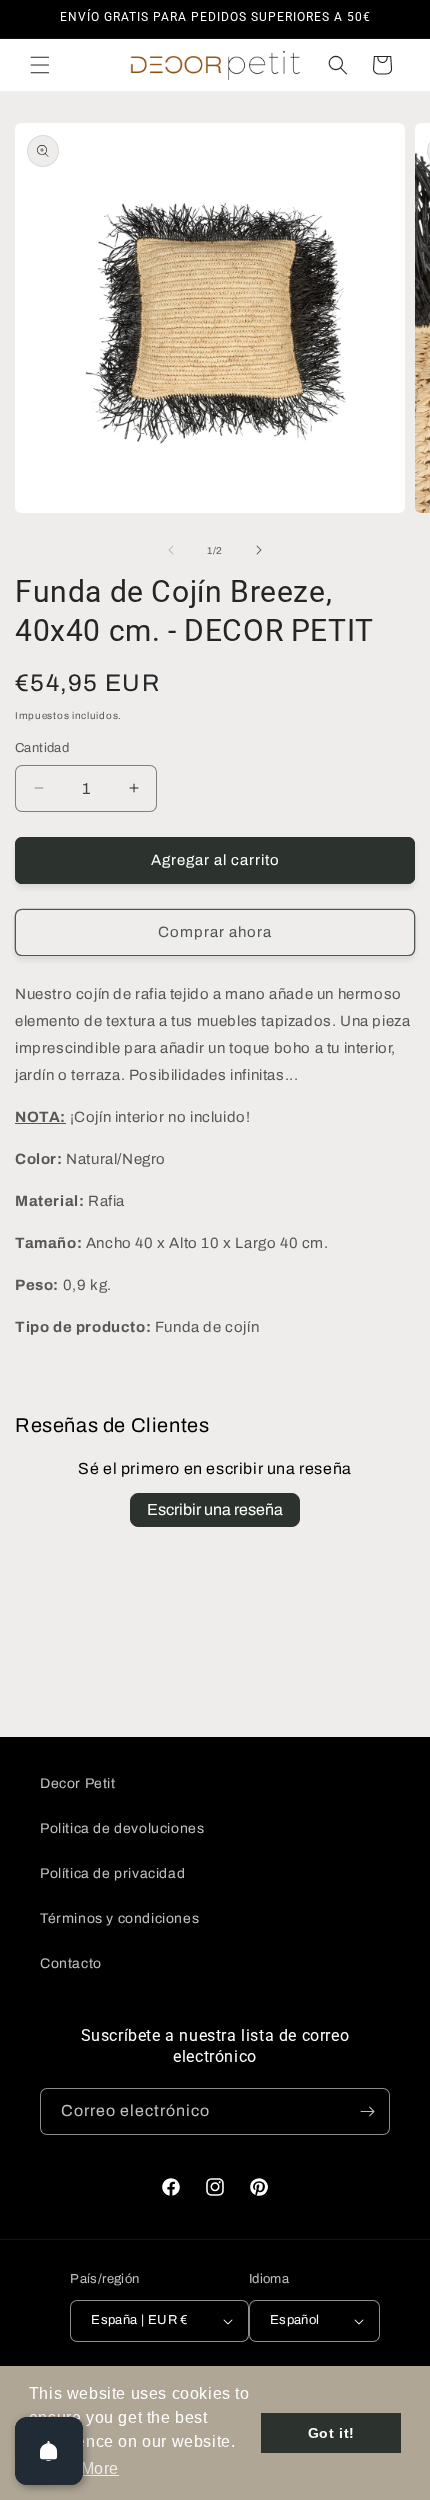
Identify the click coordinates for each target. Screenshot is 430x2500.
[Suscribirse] (367, 2111)
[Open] (49, 2451)
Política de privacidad (112, 1873)
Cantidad (42, 748)
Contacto (71, 1963)
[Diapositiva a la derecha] (259, 550)
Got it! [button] (331, 2433)
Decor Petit (78, 1783)
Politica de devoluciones (122, 1828)
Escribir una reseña (215, 1509)
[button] (40, 65)
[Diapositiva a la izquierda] (171, 550)
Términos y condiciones (119, 1918)
